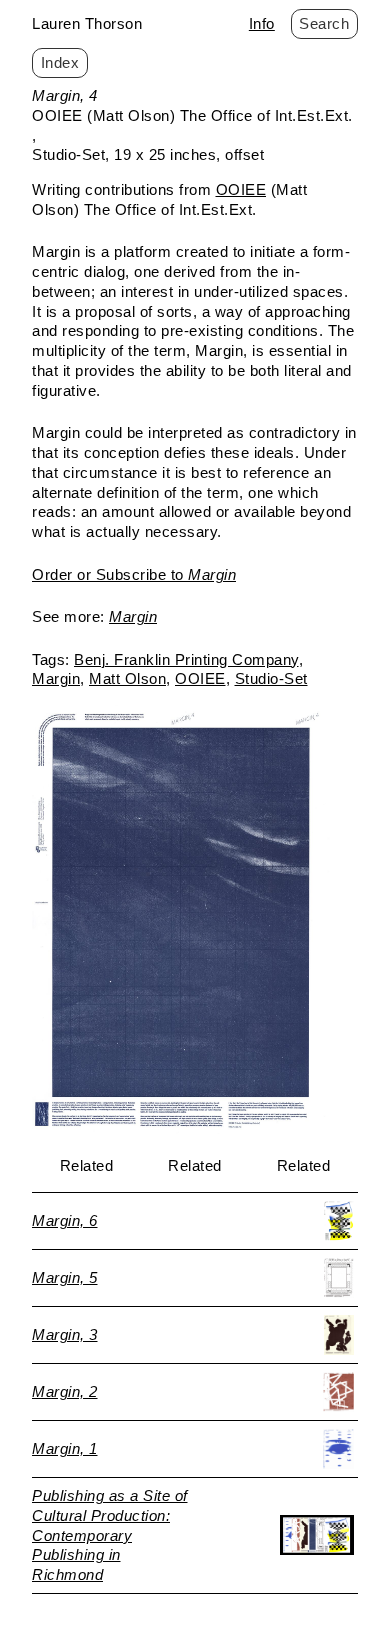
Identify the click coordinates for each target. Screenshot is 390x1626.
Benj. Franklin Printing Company (186, 659)
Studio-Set (271, 678)
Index (60, 62)
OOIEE (241, 189)
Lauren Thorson (87, 23)
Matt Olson (127, 678)
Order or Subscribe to (134, 574)
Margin (56, 678)
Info (262, 23)
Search (324, 23)
